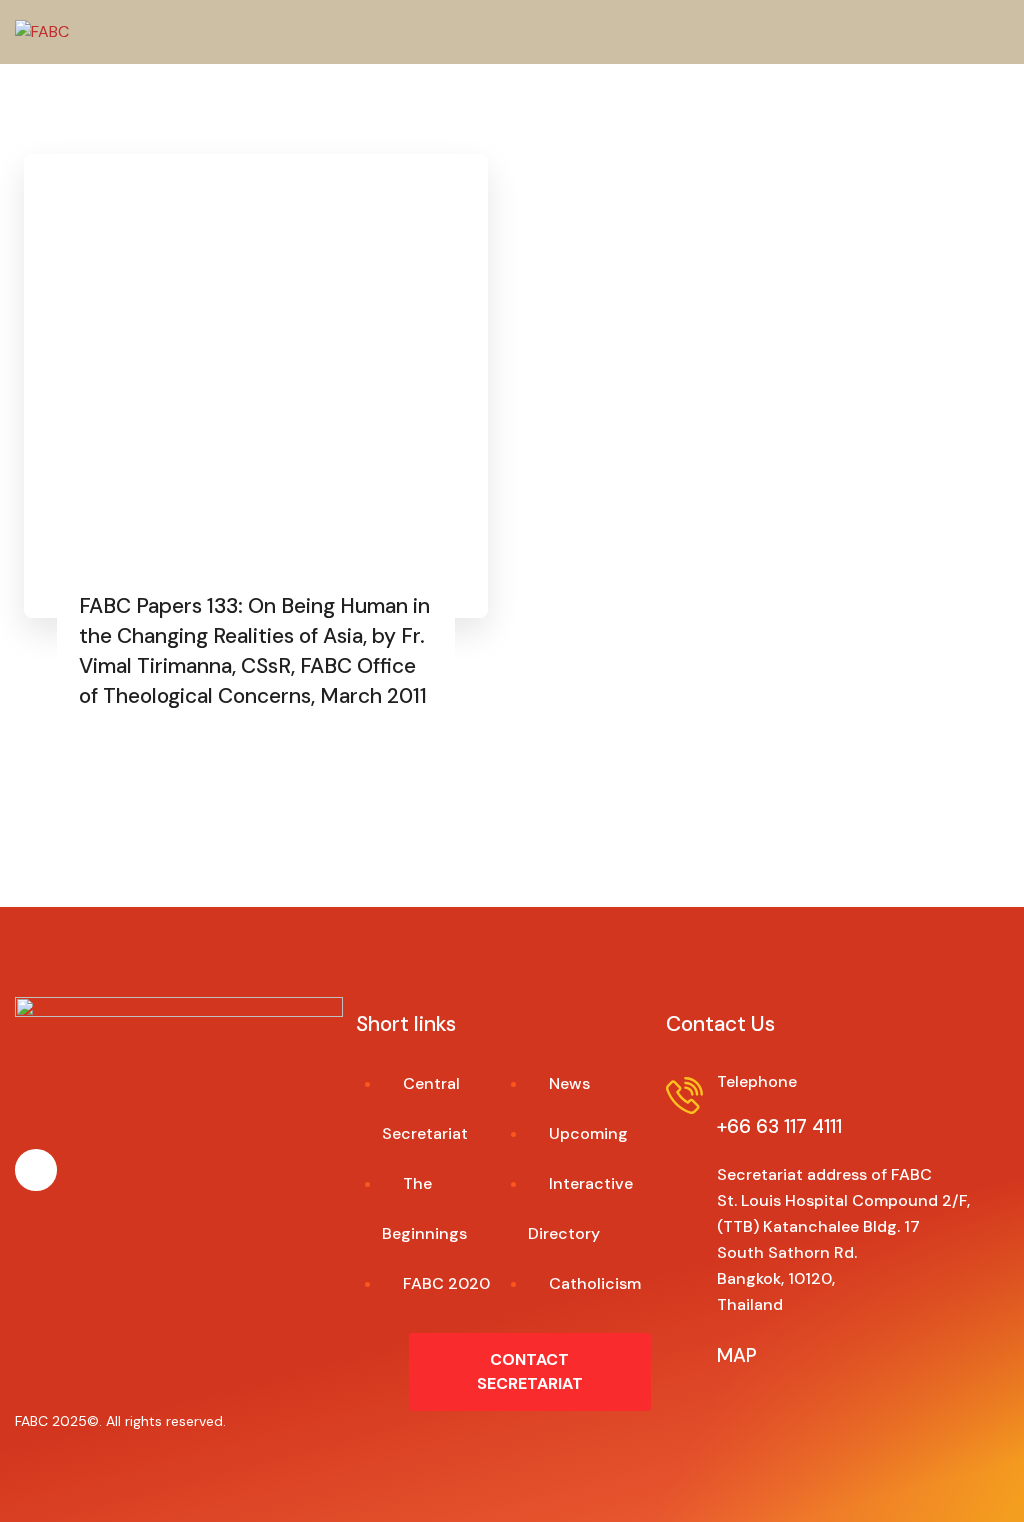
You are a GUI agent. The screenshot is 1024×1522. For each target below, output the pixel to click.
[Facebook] (36, 1170)
